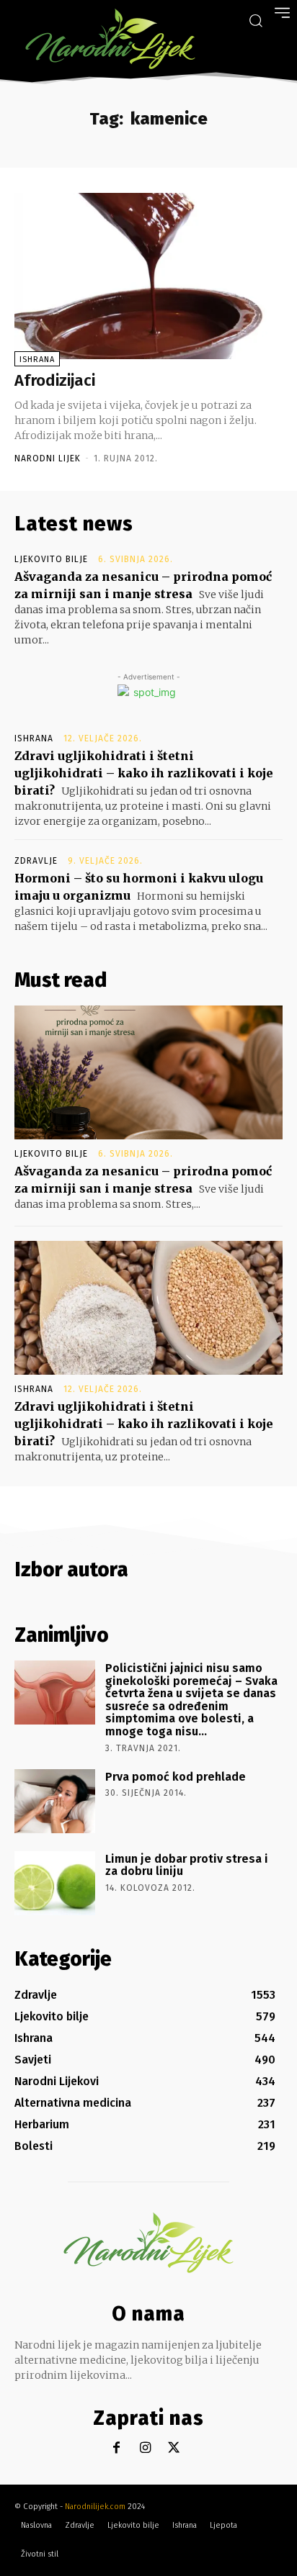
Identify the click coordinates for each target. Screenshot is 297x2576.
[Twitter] (174, 2448)
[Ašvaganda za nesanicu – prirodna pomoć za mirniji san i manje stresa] (148, 1072)
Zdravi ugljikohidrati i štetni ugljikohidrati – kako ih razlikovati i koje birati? (144, 773)
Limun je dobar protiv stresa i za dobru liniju (187, 1865)
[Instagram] (145, 2448)
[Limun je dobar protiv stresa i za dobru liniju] (55, 1883)
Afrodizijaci (55, 380)
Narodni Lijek (48, 458)
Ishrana (37, 360)
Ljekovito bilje (51, 559)
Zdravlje (36, 861)
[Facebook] (116, 2448)
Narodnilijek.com (95, 2507)
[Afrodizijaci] (148, 276)
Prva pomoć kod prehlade (176, 1777)
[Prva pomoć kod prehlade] (55, 1801)
